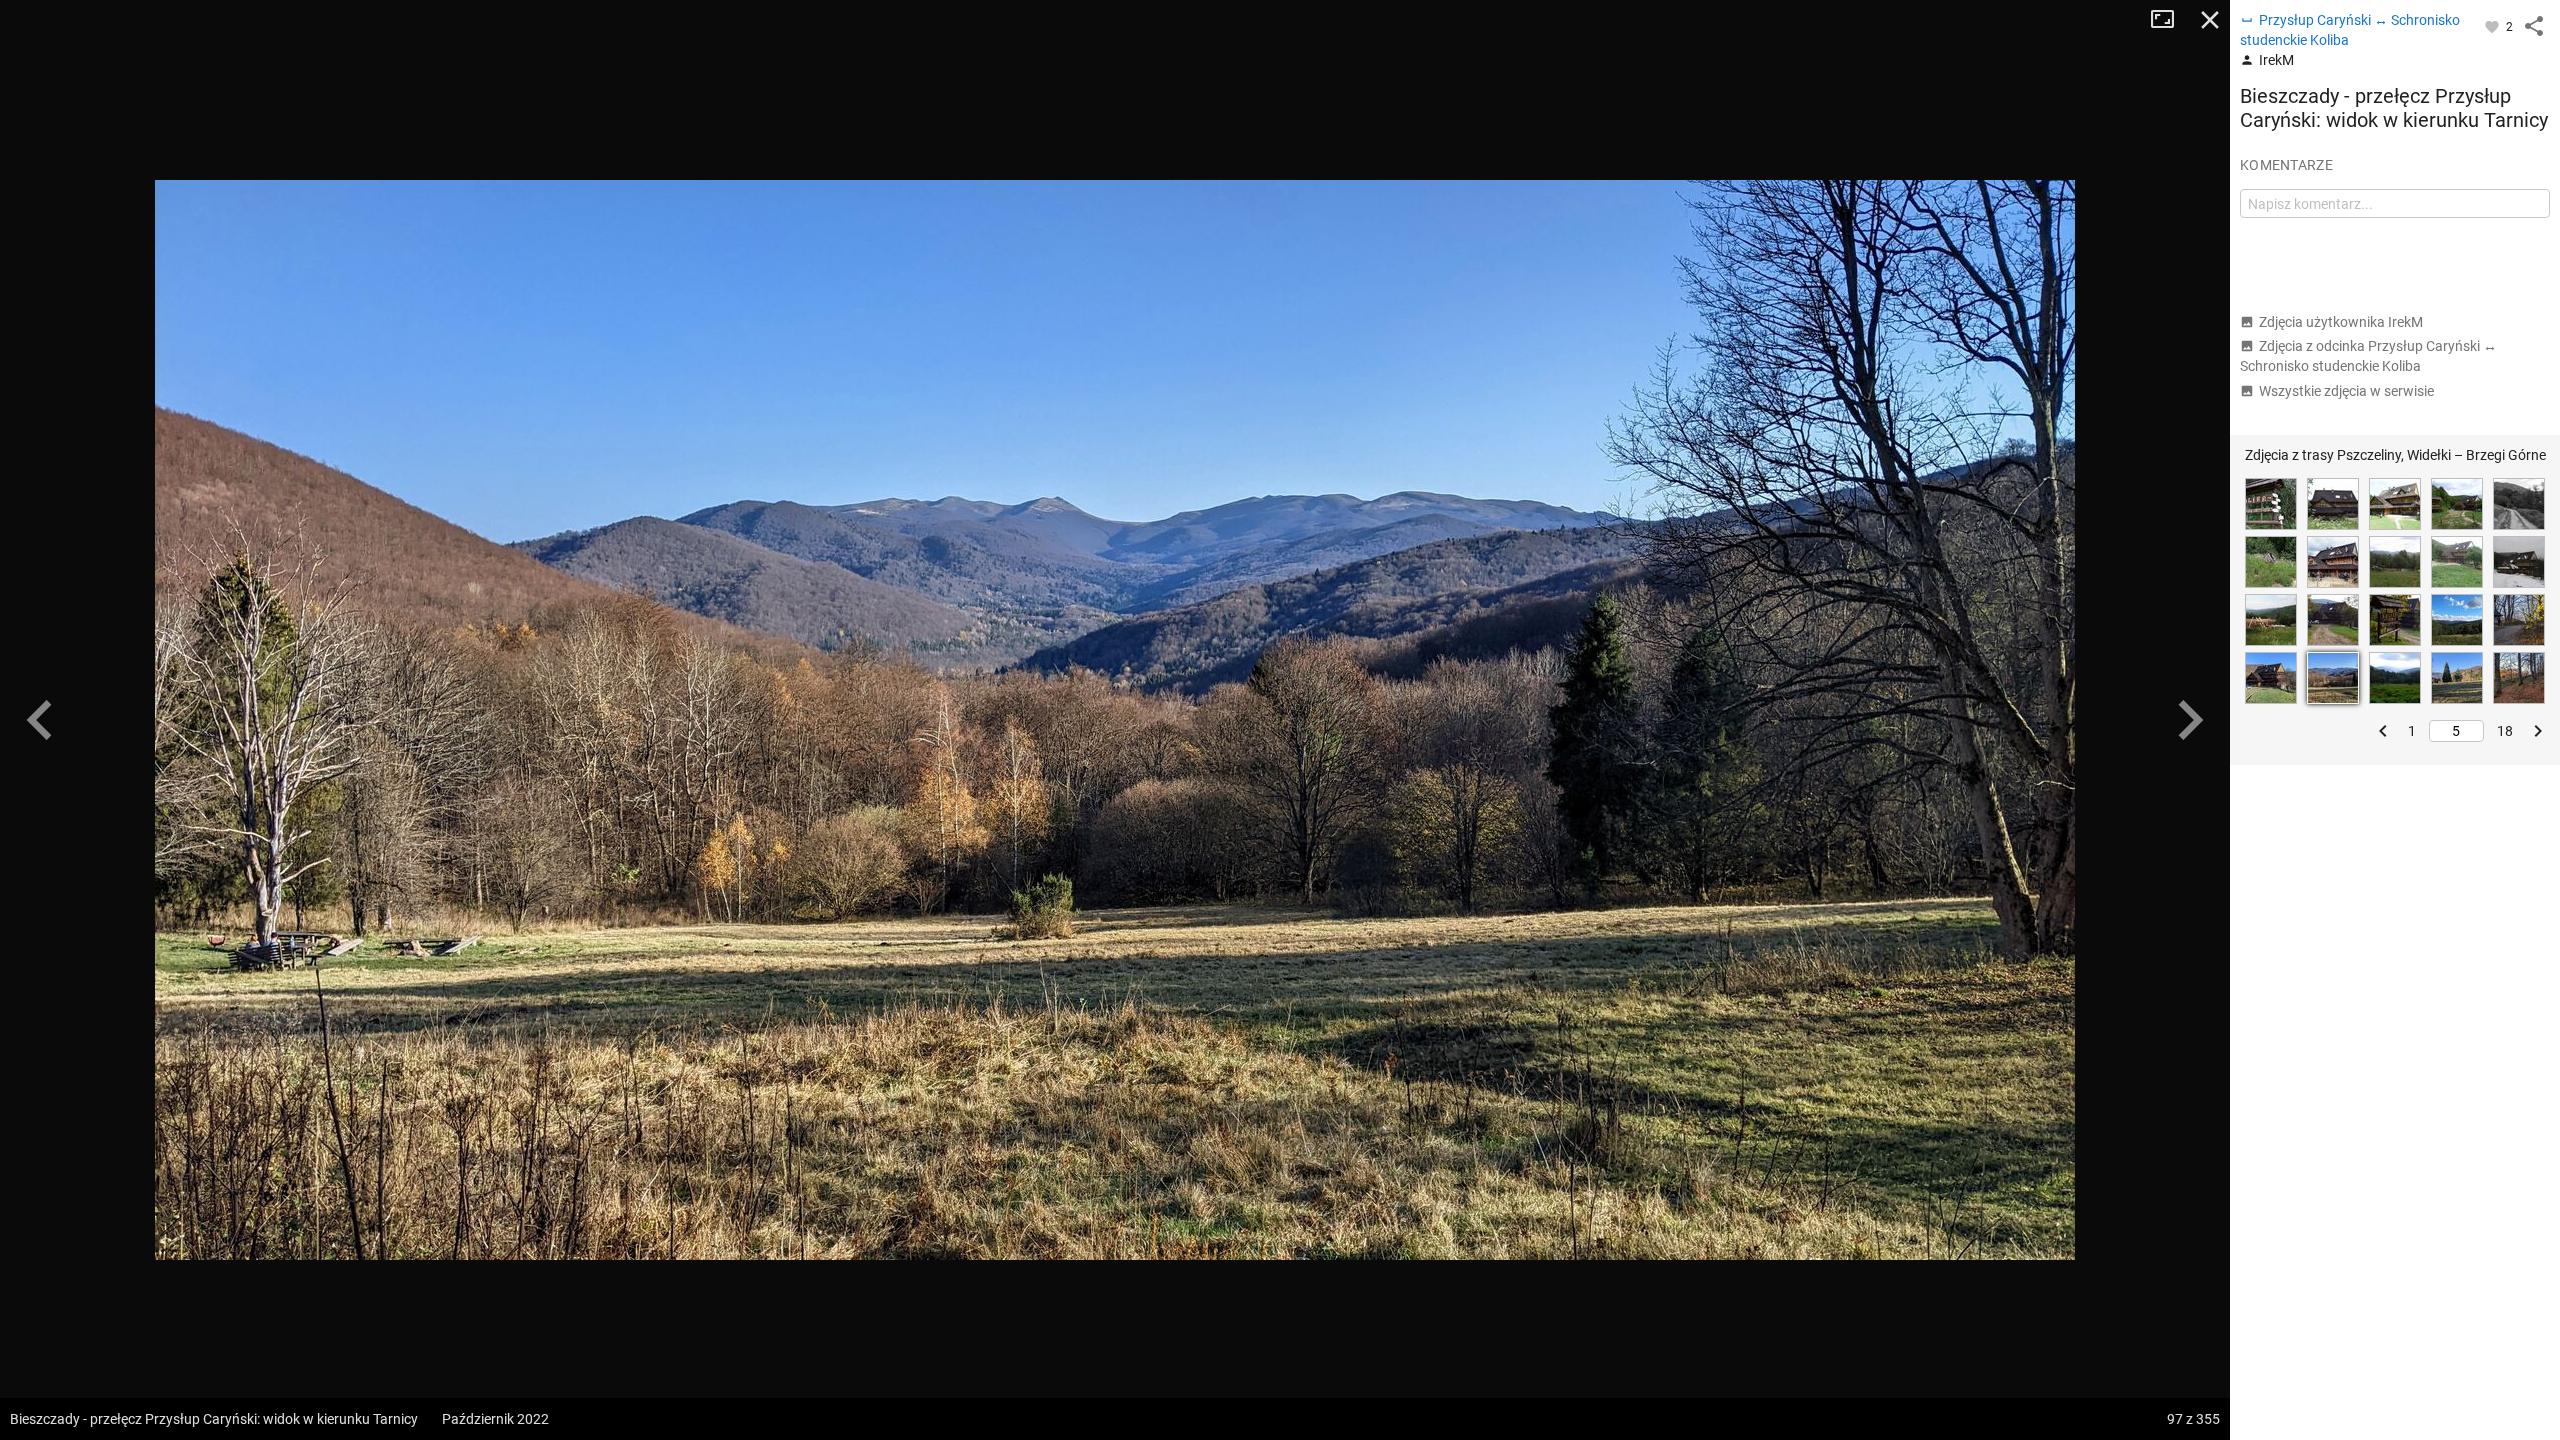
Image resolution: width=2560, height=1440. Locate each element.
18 (2505, 731)
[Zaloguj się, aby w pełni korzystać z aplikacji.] (2493, 26)
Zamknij (2210, 20)
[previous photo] (40, 720)
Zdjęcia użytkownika (2341, 322)
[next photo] (2190, 720)
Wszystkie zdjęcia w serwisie (2346, 391)
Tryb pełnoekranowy (2170, 20)
